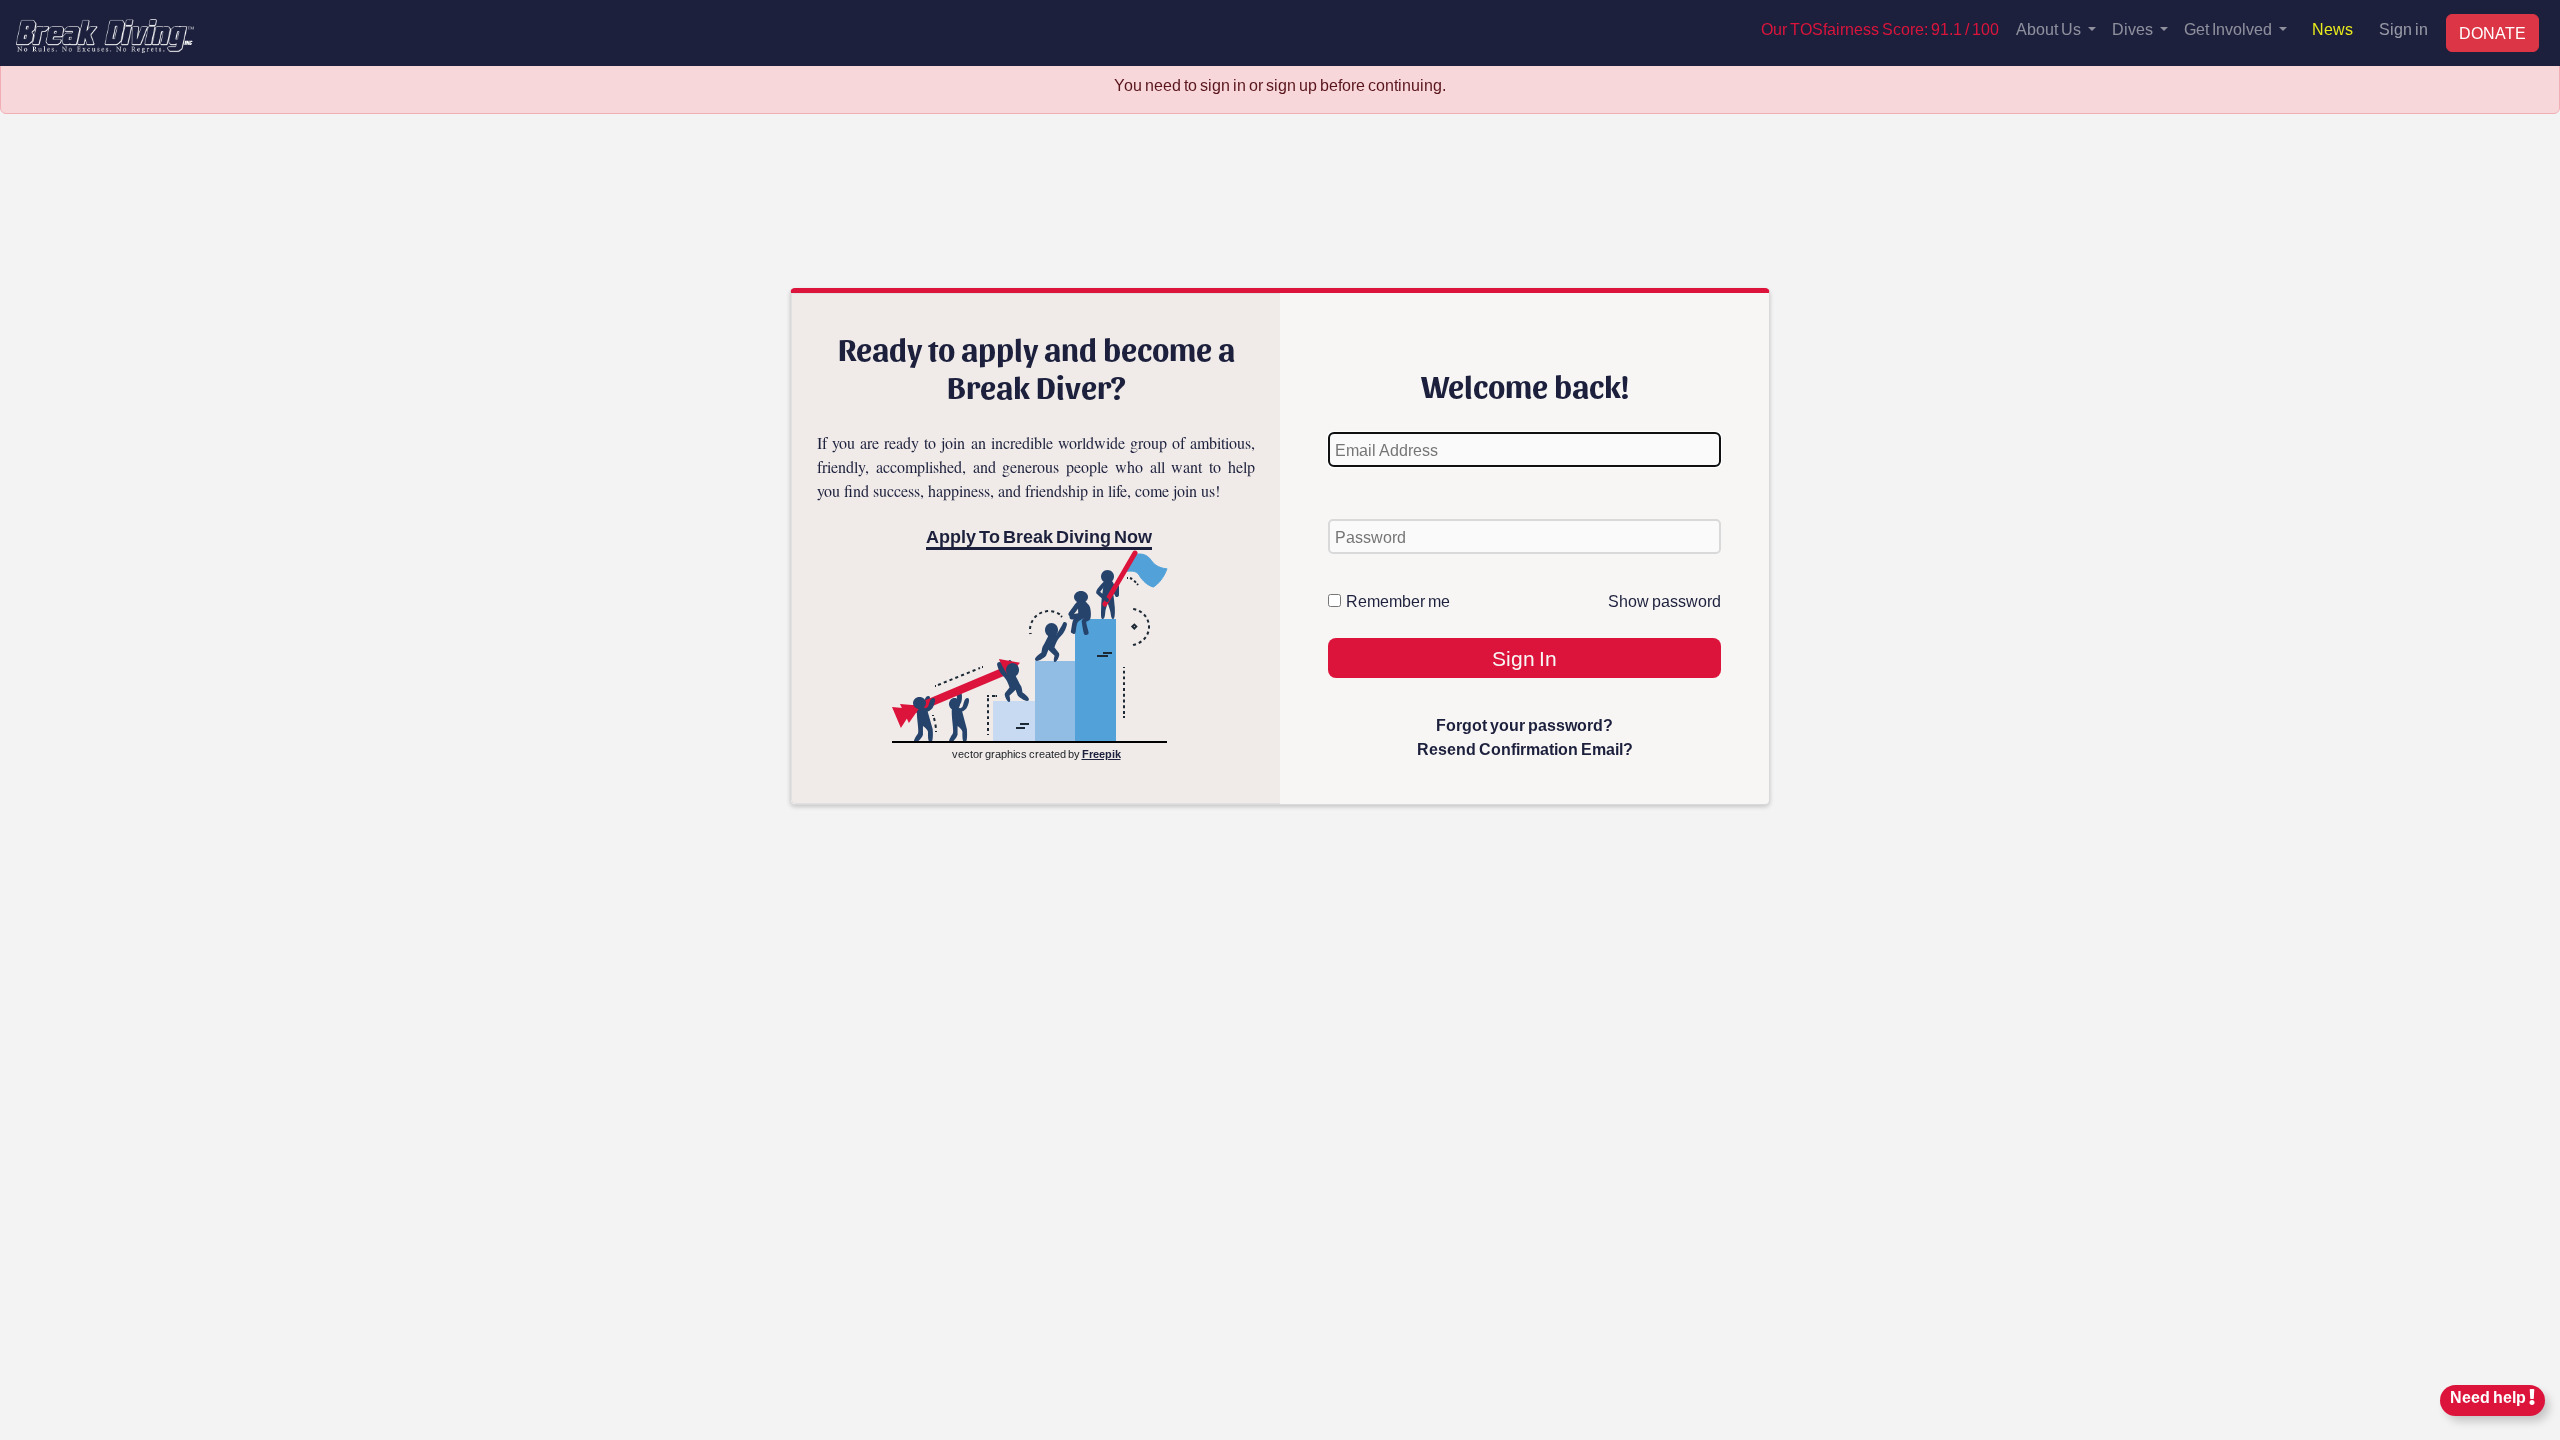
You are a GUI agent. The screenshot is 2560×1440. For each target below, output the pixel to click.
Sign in (2403, 28)
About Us (2050, 28)
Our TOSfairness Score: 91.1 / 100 (1880, 28)
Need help (2489, 1396)
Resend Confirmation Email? (1525, 748)
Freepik (1101, 753)
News (2332, 28)
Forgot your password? (1524, 724)
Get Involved (2229, 28)
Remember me (1398, 600)
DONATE (2492, 32)
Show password (1664, 600)
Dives (2134, 28)
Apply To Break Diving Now (1039, 536)
